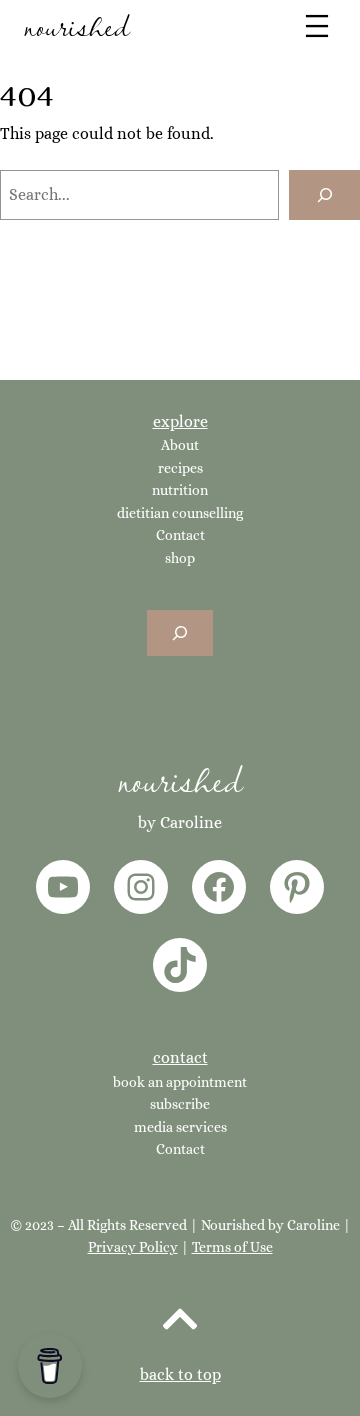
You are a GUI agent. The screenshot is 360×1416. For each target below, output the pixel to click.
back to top (180, 1374)
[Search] (324, 194)
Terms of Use (232, 1247)
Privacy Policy (133, 1247)
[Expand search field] (180, 633)
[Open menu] (317, 26)
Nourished (180, 779)
